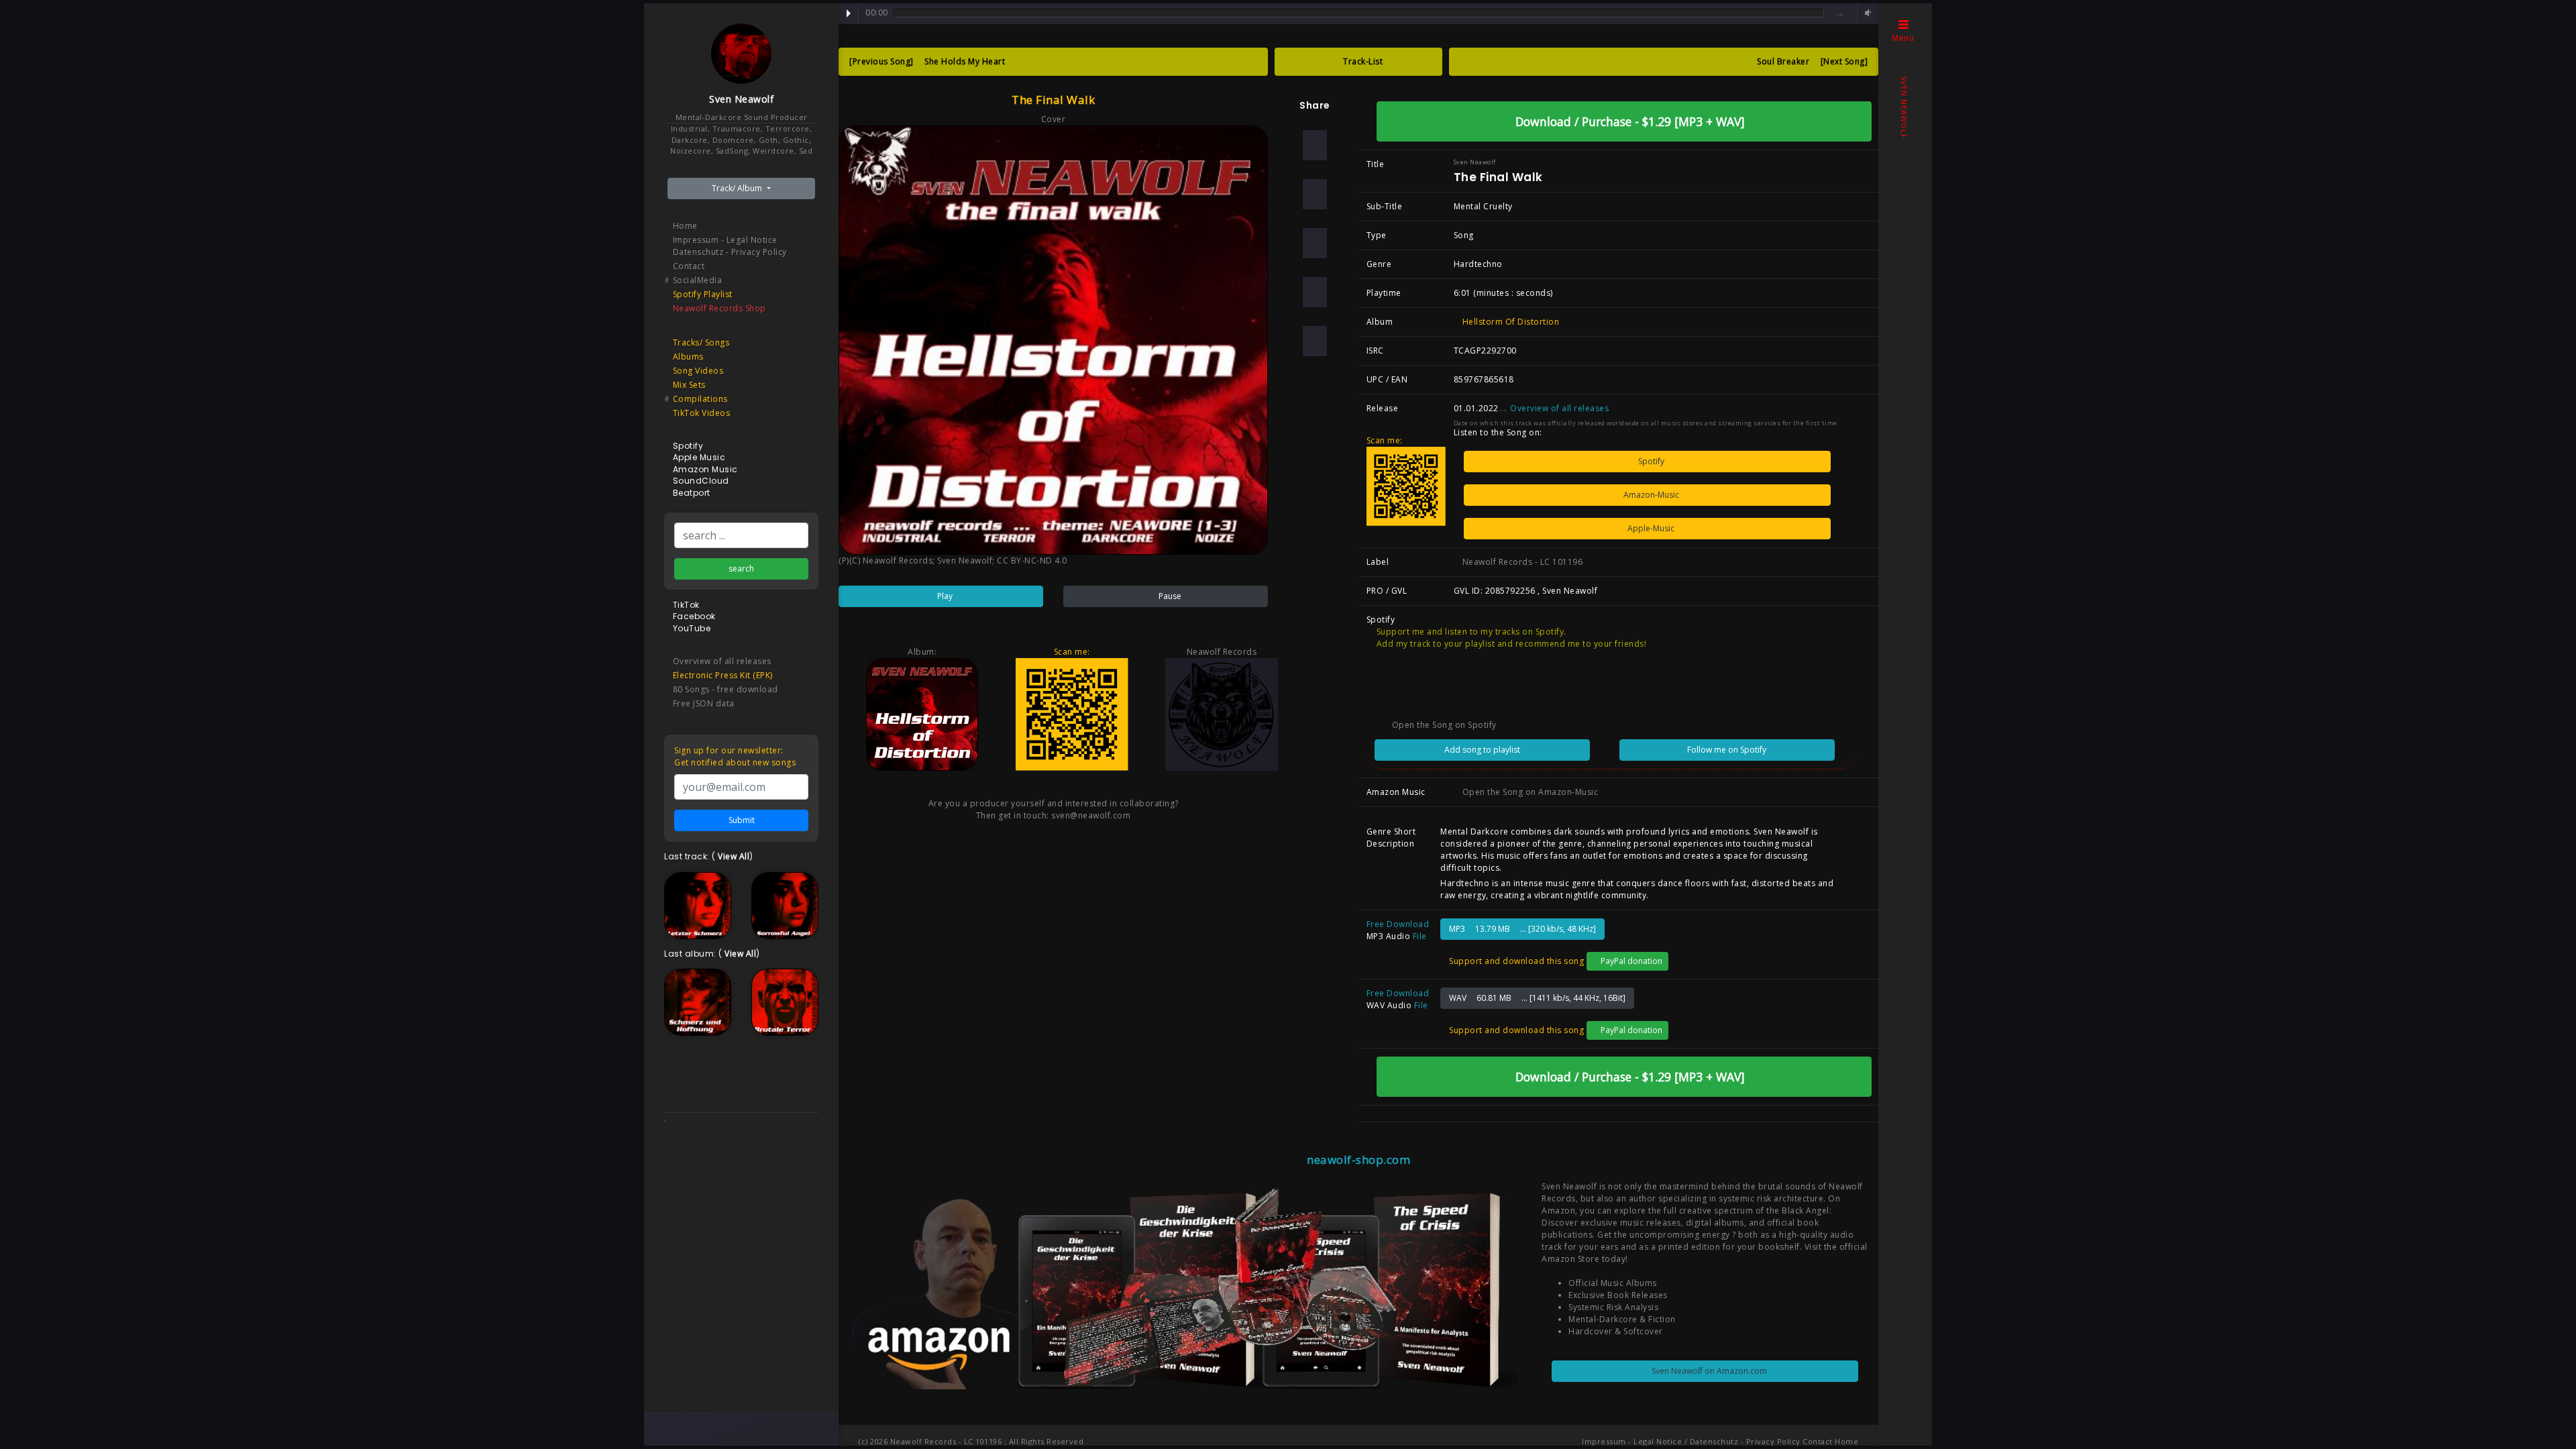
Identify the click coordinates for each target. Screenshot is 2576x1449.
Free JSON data (704, 703)
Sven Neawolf (741, 99)
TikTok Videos (702, 413)
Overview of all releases (722, 661)
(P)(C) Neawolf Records (885, 560)
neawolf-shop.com (1358, 1160)
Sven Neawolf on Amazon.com (1708, 1371)
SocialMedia (698, 280)
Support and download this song (1515, 961)
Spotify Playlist (703, 294)
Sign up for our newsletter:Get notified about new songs (735, 756)
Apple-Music (1650, 528)
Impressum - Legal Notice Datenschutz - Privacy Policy (730, 246)
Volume (1866, 13)
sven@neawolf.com (1091, 815)
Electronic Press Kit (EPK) (723, 675)
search (741, 569)
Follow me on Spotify (1727, 750)
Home (685, 226)
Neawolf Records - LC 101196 (1521, 562)
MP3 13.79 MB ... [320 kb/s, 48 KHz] (1522, 929)
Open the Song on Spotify (1443, 725)
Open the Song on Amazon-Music (1529, 792)
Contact (689, 266)
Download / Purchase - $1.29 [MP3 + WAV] (1628, 121)
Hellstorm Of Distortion (1509, 322)
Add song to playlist (1482, 750)
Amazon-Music (1650, 495)
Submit (742, 820)
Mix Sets (689, 385)
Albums (688, 357)
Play (849, 13)
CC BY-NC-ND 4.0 (1032, 560)
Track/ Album (738, 188)
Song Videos (698, 371)
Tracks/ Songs (701, 342)
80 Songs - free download (726, 689)
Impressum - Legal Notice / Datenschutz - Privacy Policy (1691, 1441)
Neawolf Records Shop (719, 308)
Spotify (1650, 461)
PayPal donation (1630, 961)
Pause (1169, 596)
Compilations (700, 399)
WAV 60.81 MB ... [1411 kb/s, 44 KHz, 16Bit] (1537, 998)
